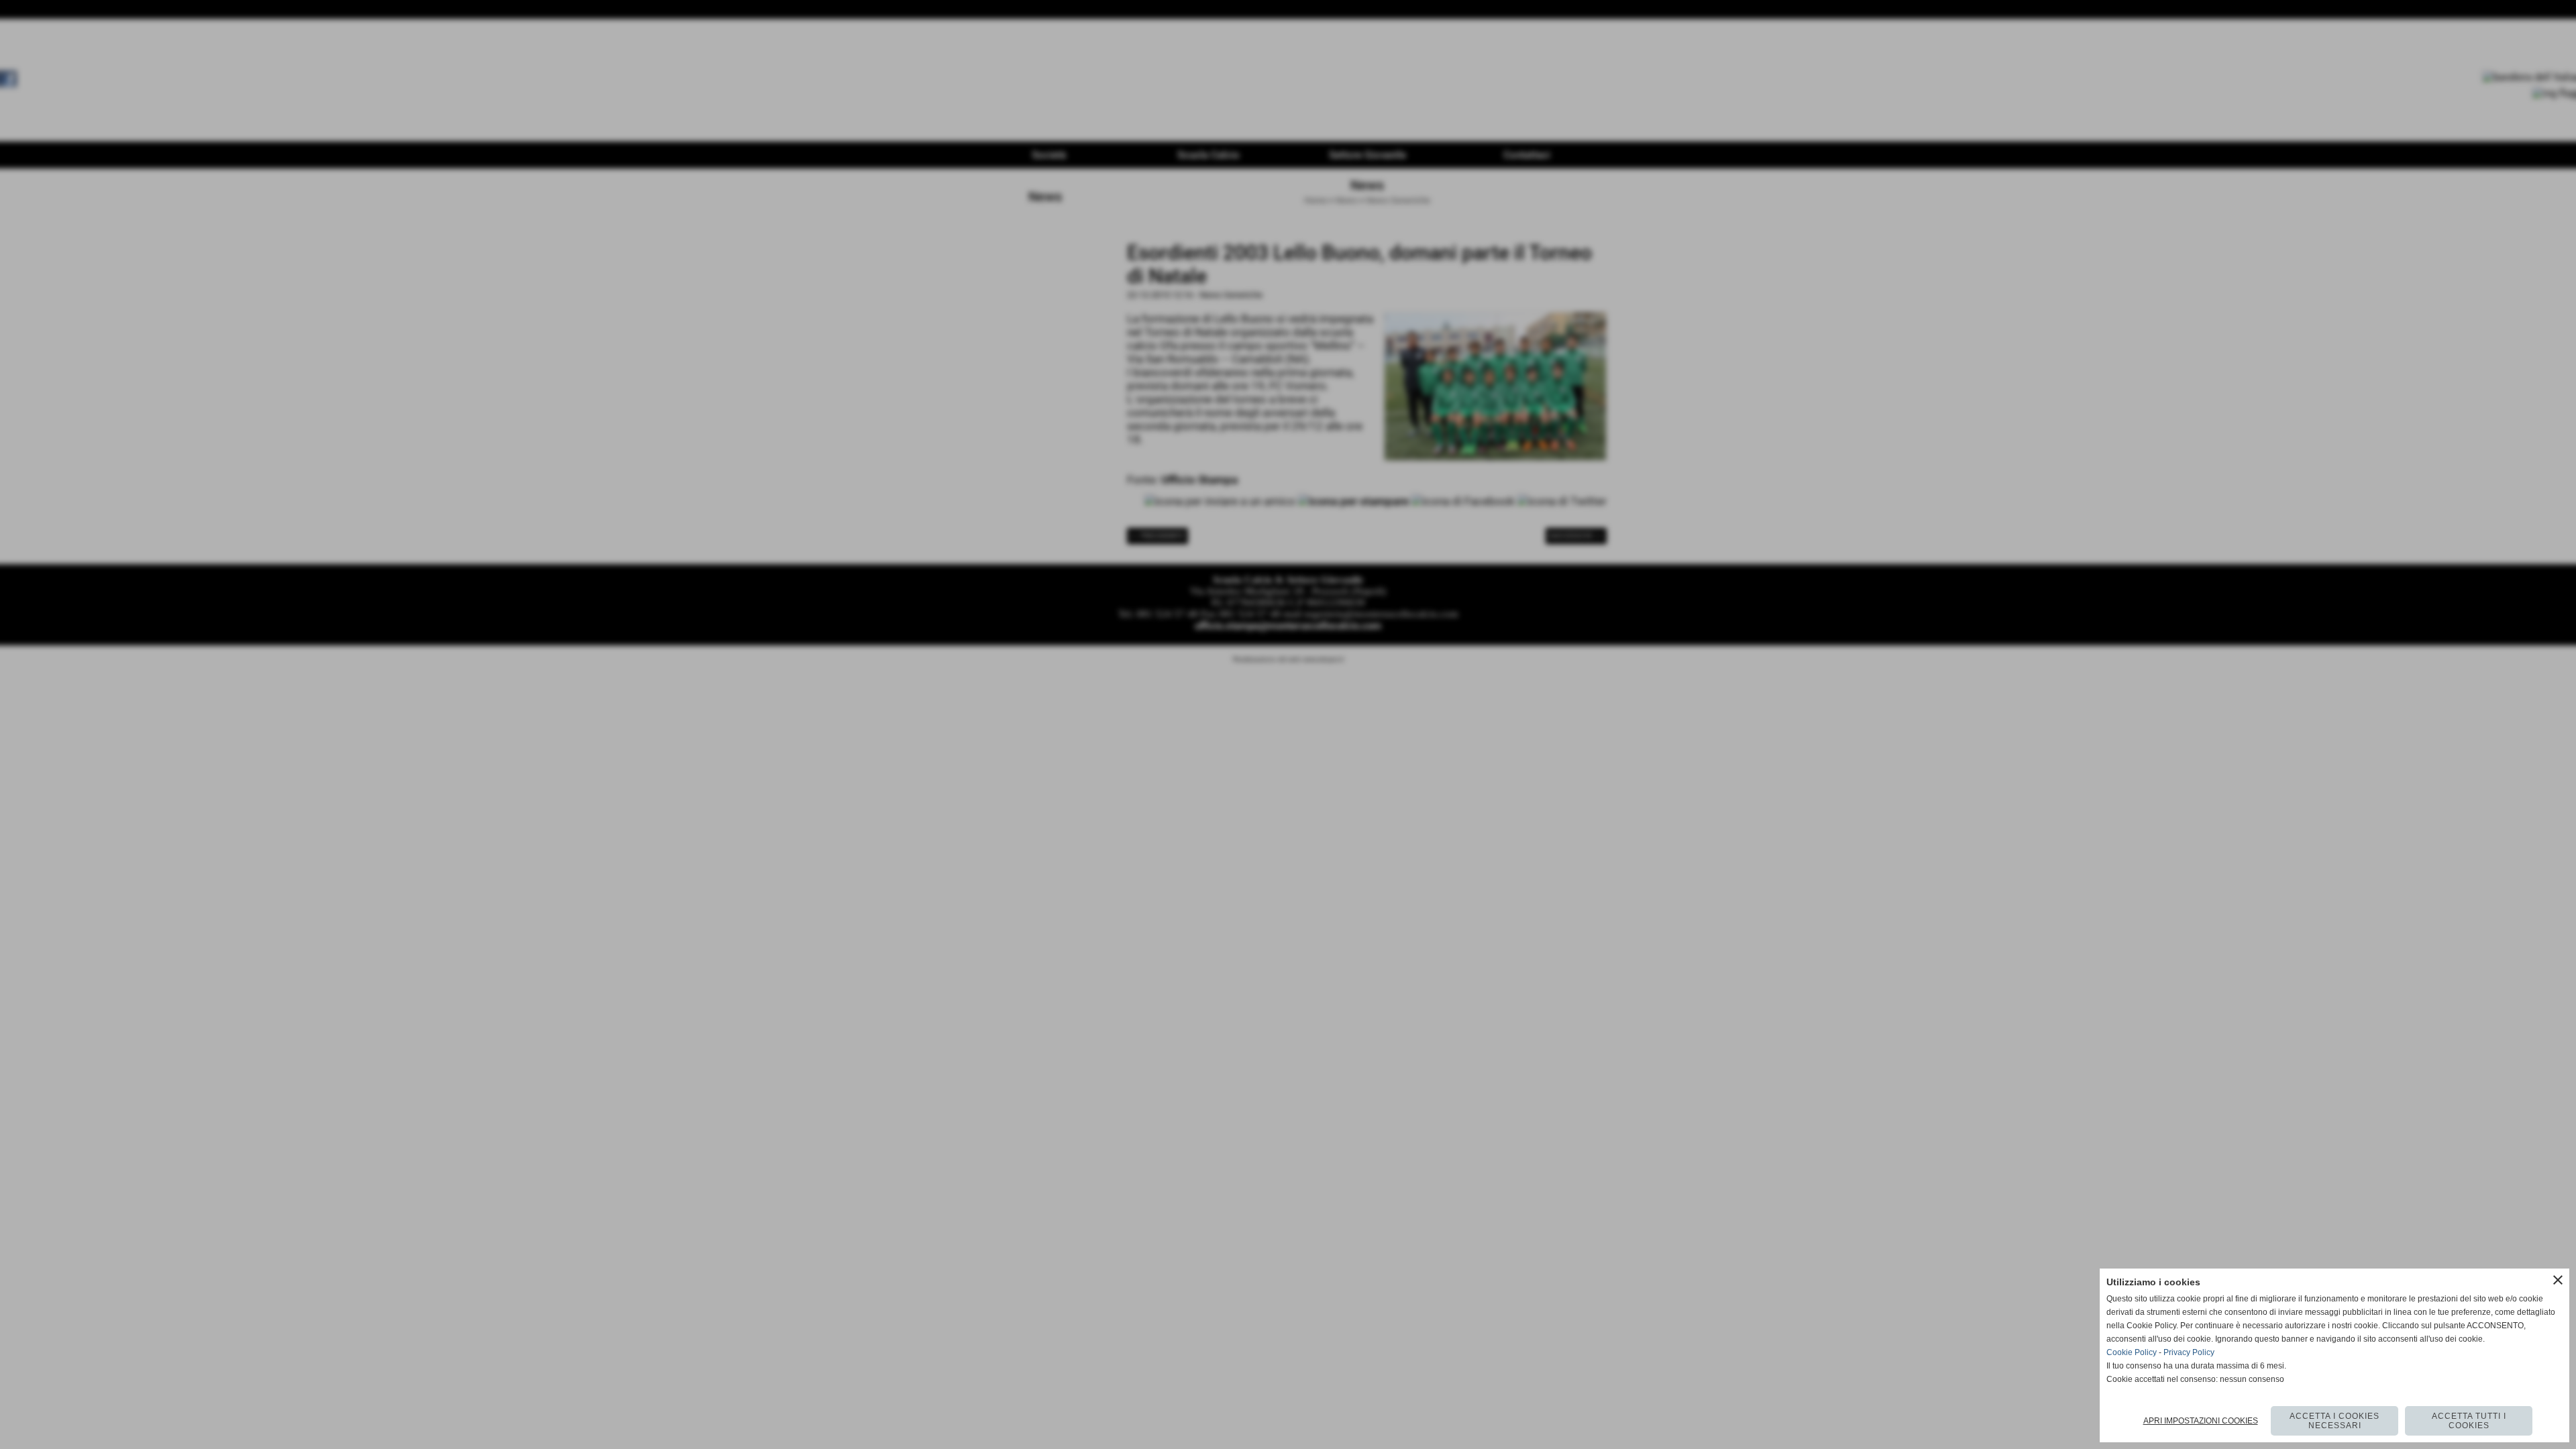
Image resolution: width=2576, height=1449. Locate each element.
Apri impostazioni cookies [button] (2201, 1421)
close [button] (2558, 1280)
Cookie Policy (2132, 1352)
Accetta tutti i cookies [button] (2469, 1421)
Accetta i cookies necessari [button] (2334, 1421)
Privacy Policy (2189, 1352)
